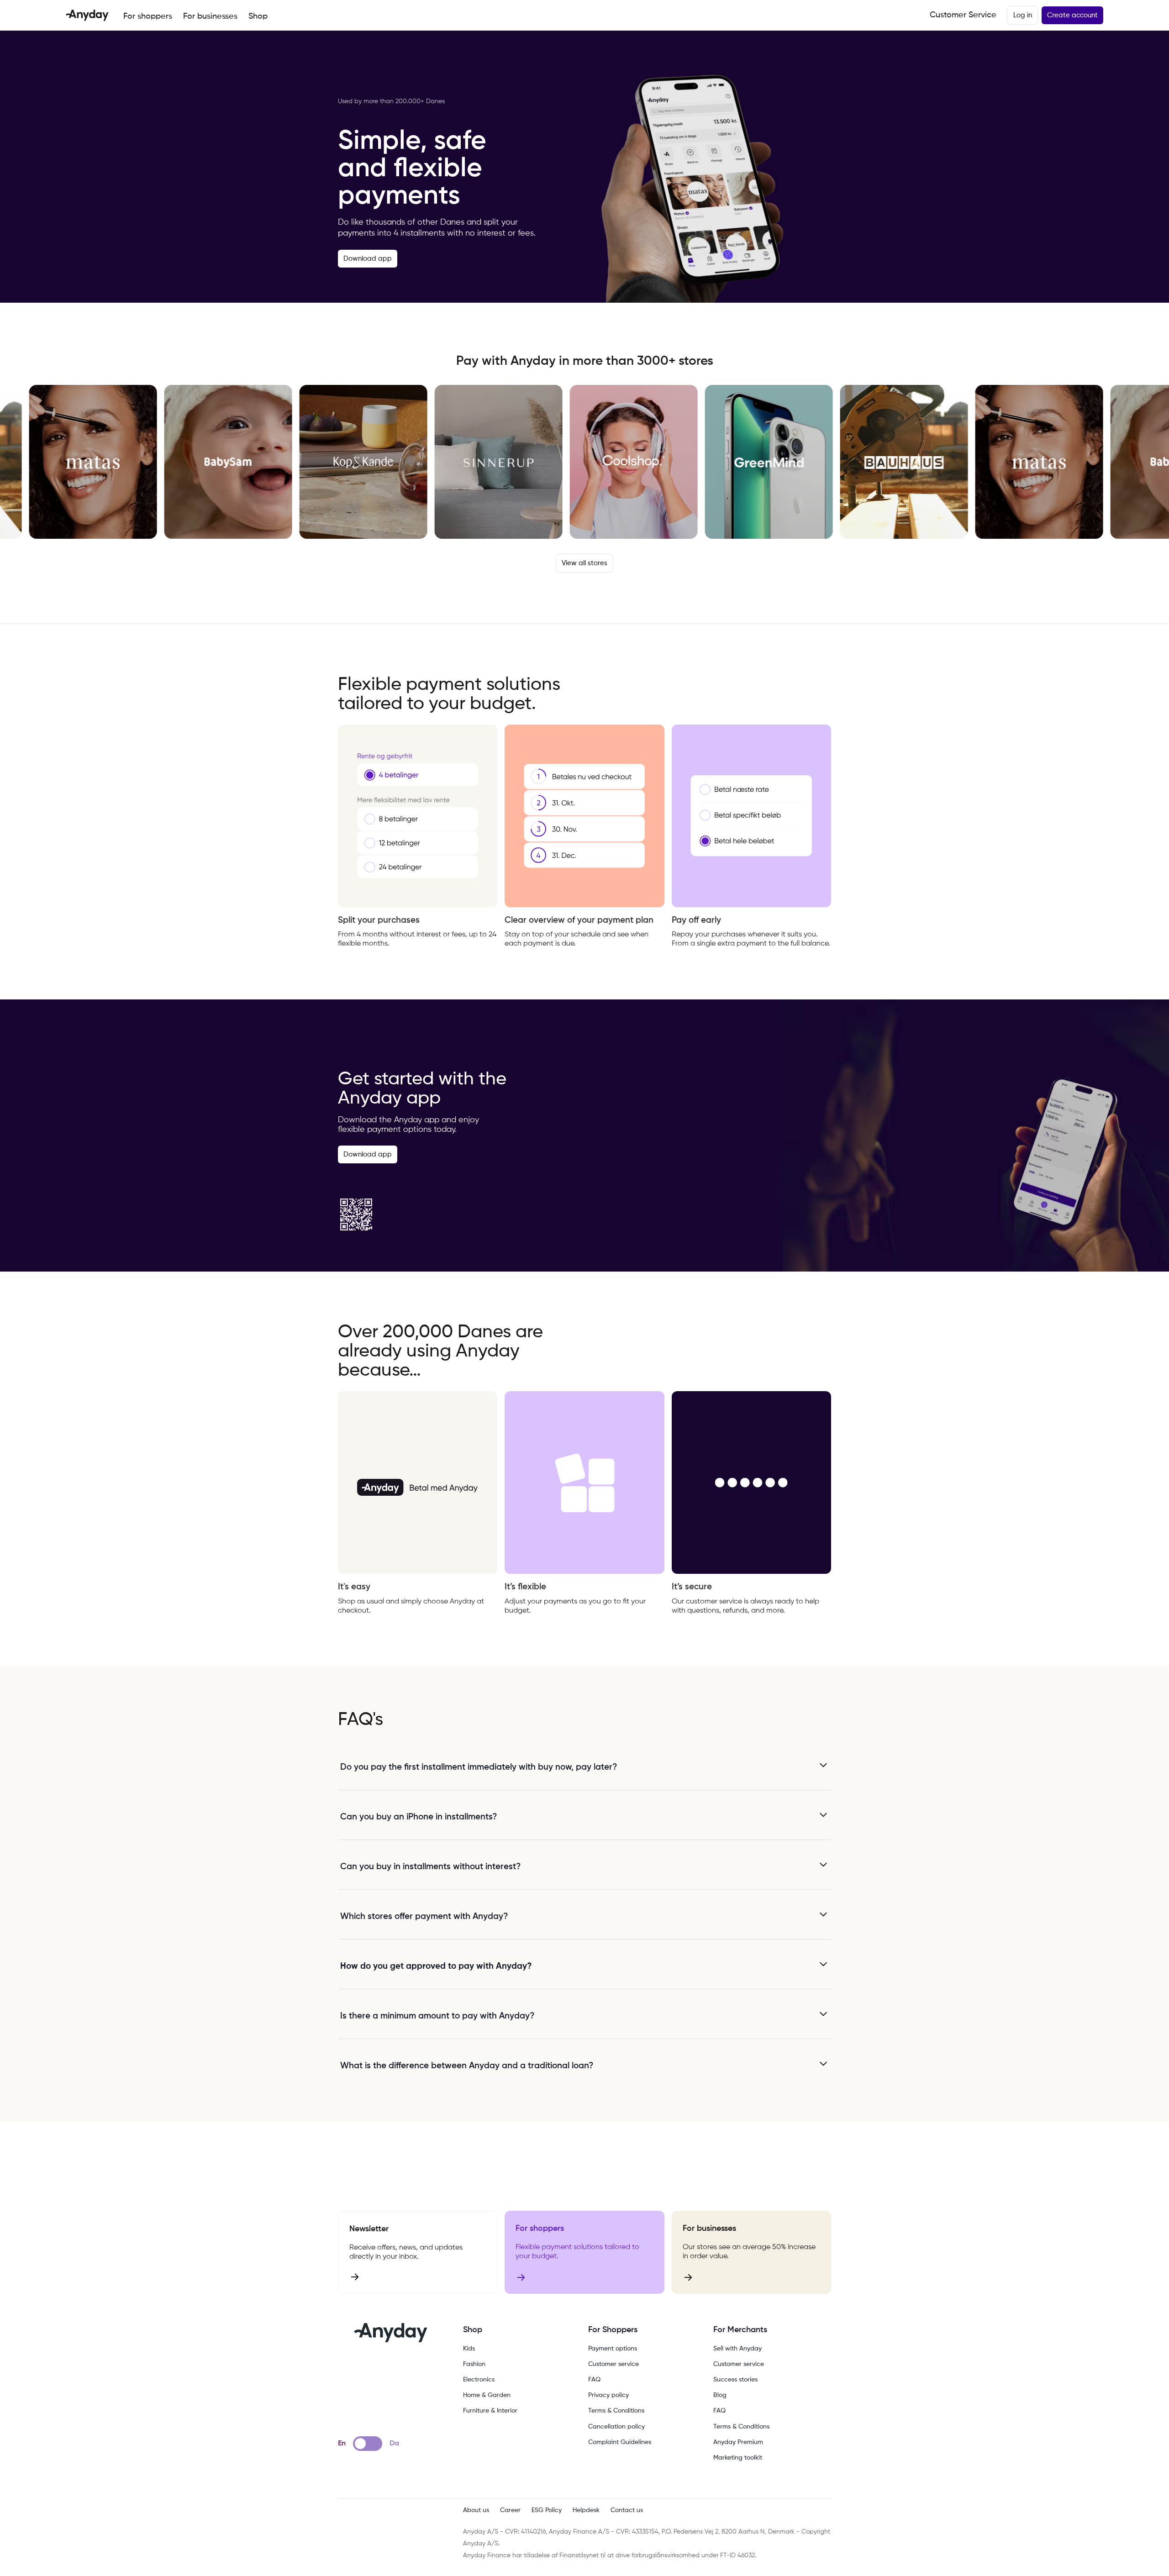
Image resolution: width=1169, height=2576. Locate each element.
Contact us (627, 2510)
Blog (720, 2395)
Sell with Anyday (737, 2349)
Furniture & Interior (490, 2411)
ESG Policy (547, 2510)
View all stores (584, 563)
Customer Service (963, 15)
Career (510, 2510)
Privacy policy (608, 2395)
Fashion (474, 2364)
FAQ (594, 2380)
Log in (1023, 15)
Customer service (613, 2364)
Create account (1072, 15)
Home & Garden (487, 2395)
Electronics (479, 2380)
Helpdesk (586, 2510)
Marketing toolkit (738, 2458)
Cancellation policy (616, 2427)
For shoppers (148, 16)
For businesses (210, 16)
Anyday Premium (738, 2442)
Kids (469, 2349)
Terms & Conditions (616, 2411)
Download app (368, 259)
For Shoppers (613, 2330)
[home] (87, 15)
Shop (258, 16)
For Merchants (740, 2330)
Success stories (735, 2380)
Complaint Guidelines (620, 2442)
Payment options (613, 2349)
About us (476, 2510)
